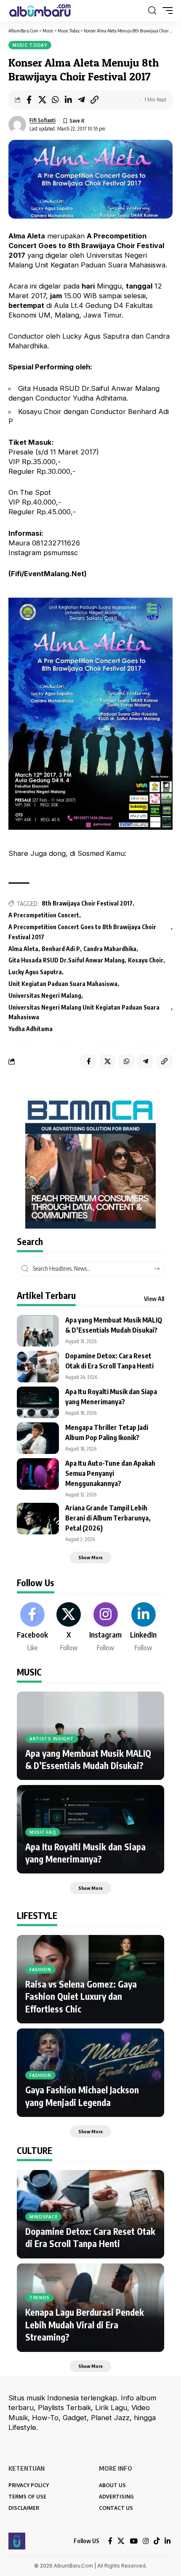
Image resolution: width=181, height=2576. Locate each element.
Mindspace (44, 2217)
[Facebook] (32, 1627)
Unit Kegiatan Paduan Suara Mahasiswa (63, 984)
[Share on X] (42, 100)
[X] (69, 1627)
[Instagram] (105, 1627)
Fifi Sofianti (43, 120)
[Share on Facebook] (29, 100)
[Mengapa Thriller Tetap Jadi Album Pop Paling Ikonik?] (38, 1438)
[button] (152, 11)
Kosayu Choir (146, 960)
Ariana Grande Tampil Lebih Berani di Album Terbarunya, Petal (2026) (108, 1518)
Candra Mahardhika (110, 949)
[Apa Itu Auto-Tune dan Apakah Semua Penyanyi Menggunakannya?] (38, 1474)
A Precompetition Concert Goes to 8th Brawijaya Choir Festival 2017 (82, 932)
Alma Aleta (23, 949)
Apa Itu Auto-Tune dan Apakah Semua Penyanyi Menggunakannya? (110, 1473)
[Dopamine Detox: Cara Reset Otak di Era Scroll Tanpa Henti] (38, 1367)
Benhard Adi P (61, 949)
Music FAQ (43, 1832)
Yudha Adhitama (31, 1029)
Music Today (30, 45)
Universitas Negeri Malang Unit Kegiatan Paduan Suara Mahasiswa (84, 1012)
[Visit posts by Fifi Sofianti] (17, 125)
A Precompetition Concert (44, 915)
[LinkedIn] (143, 1627)
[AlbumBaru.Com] (40, 11)
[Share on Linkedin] (68, 100)
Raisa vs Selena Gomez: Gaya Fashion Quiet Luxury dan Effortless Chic (81, 1996)
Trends (40, 2298)
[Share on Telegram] (81, 100)
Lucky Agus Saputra (35, 972)
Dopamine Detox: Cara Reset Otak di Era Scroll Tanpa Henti (90, 2237)
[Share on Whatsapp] (55, 100)
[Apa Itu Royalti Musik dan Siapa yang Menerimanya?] (38, 1402)
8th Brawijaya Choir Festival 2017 (87, 903)
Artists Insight (52, 1739)
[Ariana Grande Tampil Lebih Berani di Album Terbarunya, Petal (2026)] (38, 1519)
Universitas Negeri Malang (45, 995)
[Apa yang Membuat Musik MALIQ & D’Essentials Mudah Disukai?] (38, 1331)
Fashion (40, 1969)
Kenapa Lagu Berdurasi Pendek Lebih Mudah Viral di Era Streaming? (85, 2325)
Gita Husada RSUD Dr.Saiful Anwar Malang (67, 960)
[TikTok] (157, 2541)
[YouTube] (134, 2541)
